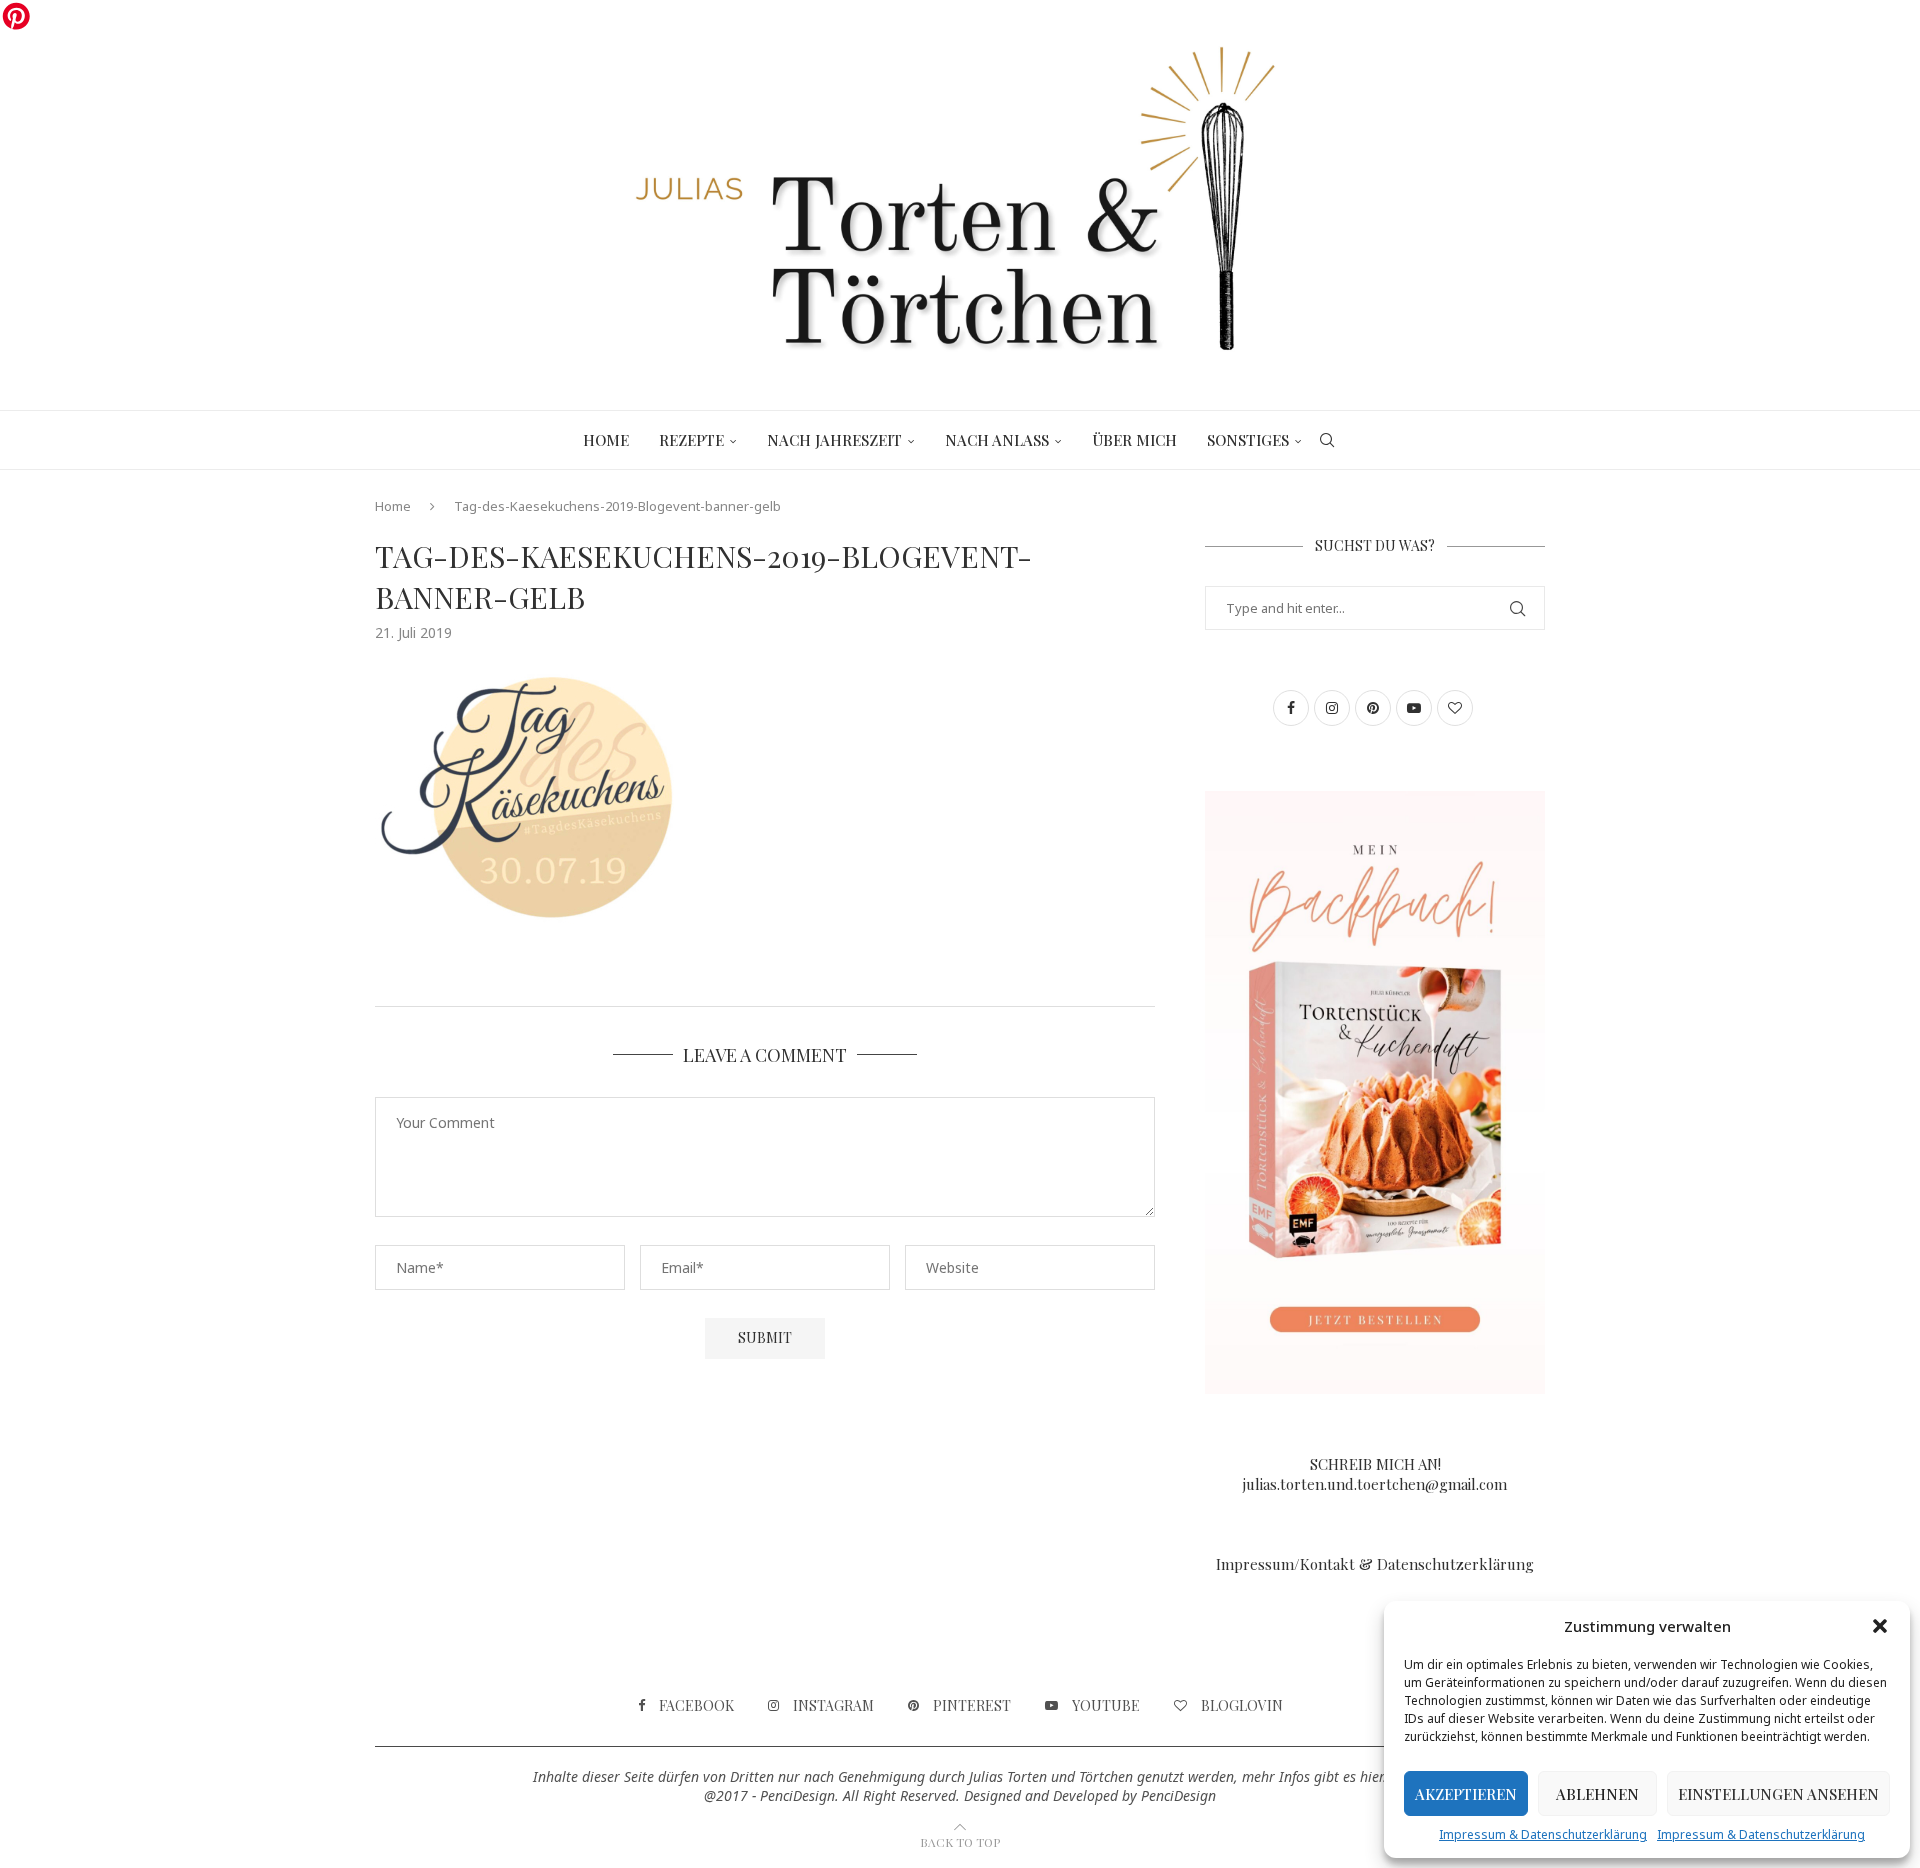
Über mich (1134, 440)
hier (1371, 1776)
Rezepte (691, 440)
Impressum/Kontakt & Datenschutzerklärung (1375, 1564)
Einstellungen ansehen (1778, 1794)
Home (606, 440)
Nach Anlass (997, 440)
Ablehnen (1597, 1794)
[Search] (1327, 440)
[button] (1880, 1626)
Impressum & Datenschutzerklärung (1543, 1834)
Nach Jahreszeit (834, 440)
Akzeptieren (1466, 1794)
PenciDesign (1178, 1795)
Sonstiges (1248, 440)
